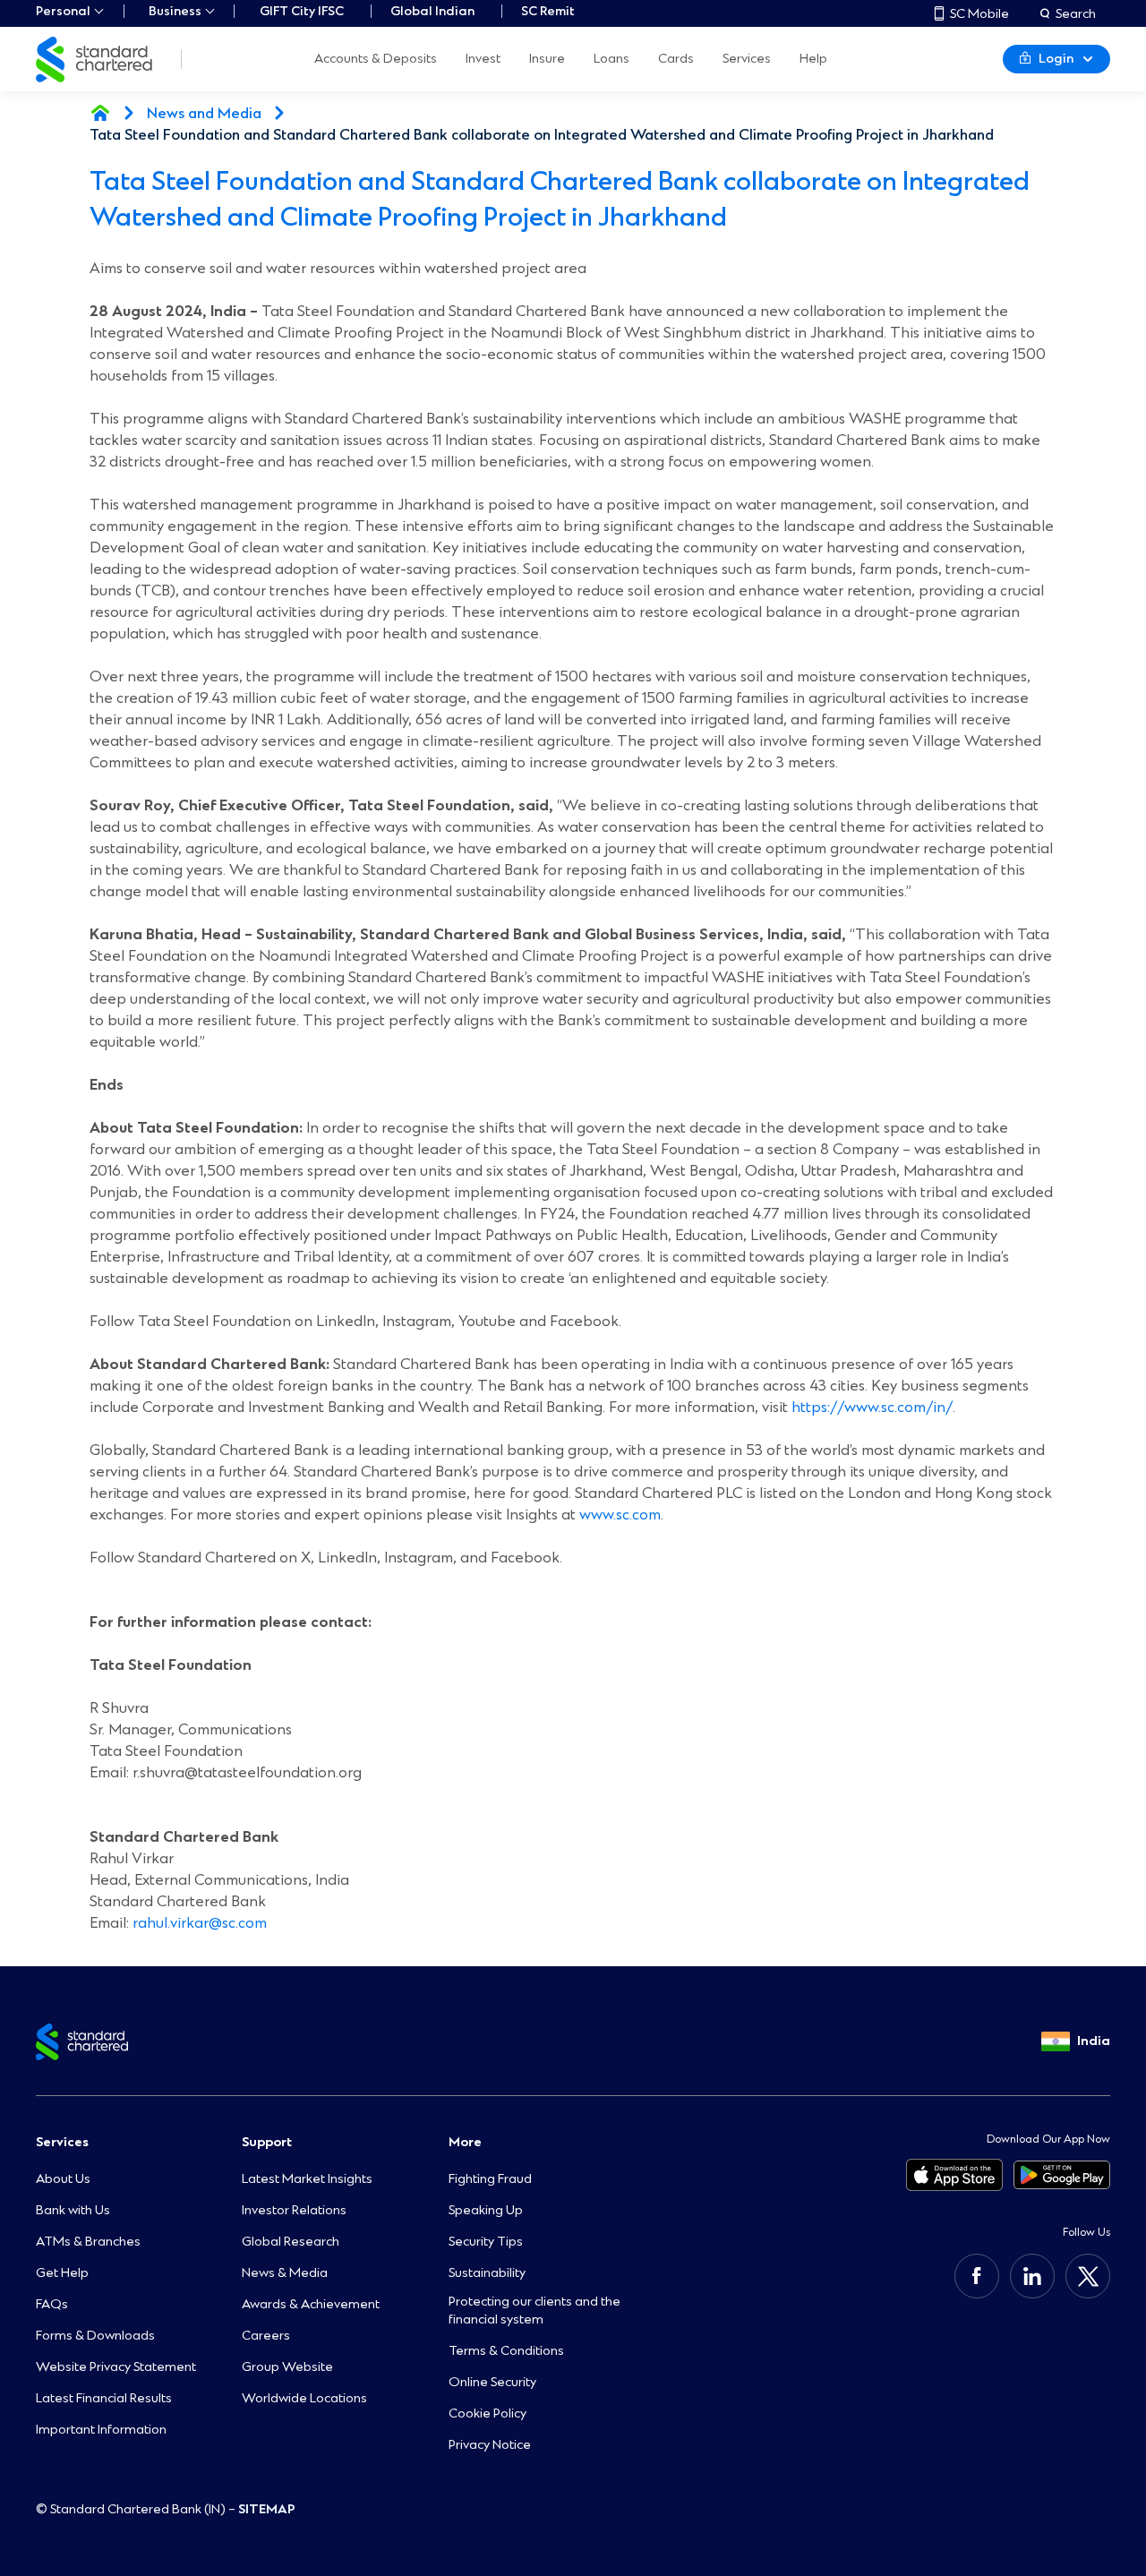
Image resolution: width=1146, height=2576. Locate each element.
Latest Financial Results (104, 2398)
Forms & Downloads (95, 2336)
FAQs (52, 2304)
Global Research (291, 2242)
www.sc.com (620, 1515)
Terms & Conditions (506, 2351)
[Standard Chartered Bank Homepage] (100, 113)
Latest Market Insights (307, 2179)
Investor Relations (294, 2210)
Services (747, 59)
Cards (676, 59)
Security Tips (486, 2242)
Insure (547, 59)
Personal (63, 11)
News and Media (204, 114)
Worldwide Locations (304, 2398)
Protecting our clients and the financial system (535, 2311)
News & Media (285, 2273)
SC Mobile (979, 13)
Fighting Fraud (490, 2179)
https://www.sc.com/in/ (872, 1407)
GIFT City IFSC (302, 11)
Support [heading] (267, 2142)
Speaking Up (486, 2210)
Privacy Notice (490, 2445)
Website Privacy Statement (116, 2367)
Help (813, 59)
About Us (63, 2179)
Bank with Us (73, 2210)
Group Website (287, 2367)
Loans (611, 59)
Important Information (101, 2430)
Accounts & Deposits (376, 59)
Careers (266, 2336)
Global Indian (432, 11)
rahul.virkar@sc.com (200, 1923)
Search (1076, 13)
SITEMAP (267, 2509)
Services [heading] (62, 2142)
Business (175, 11)
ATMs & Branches (88, 2242)
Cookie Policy (487, 2413)
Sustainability (487, 2273)
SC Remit (548, 11)
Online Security (492, 2382)
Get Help (62, 2273)
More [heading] (465, 2142)
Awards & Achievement (311, 2304)
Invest (483, 59)
